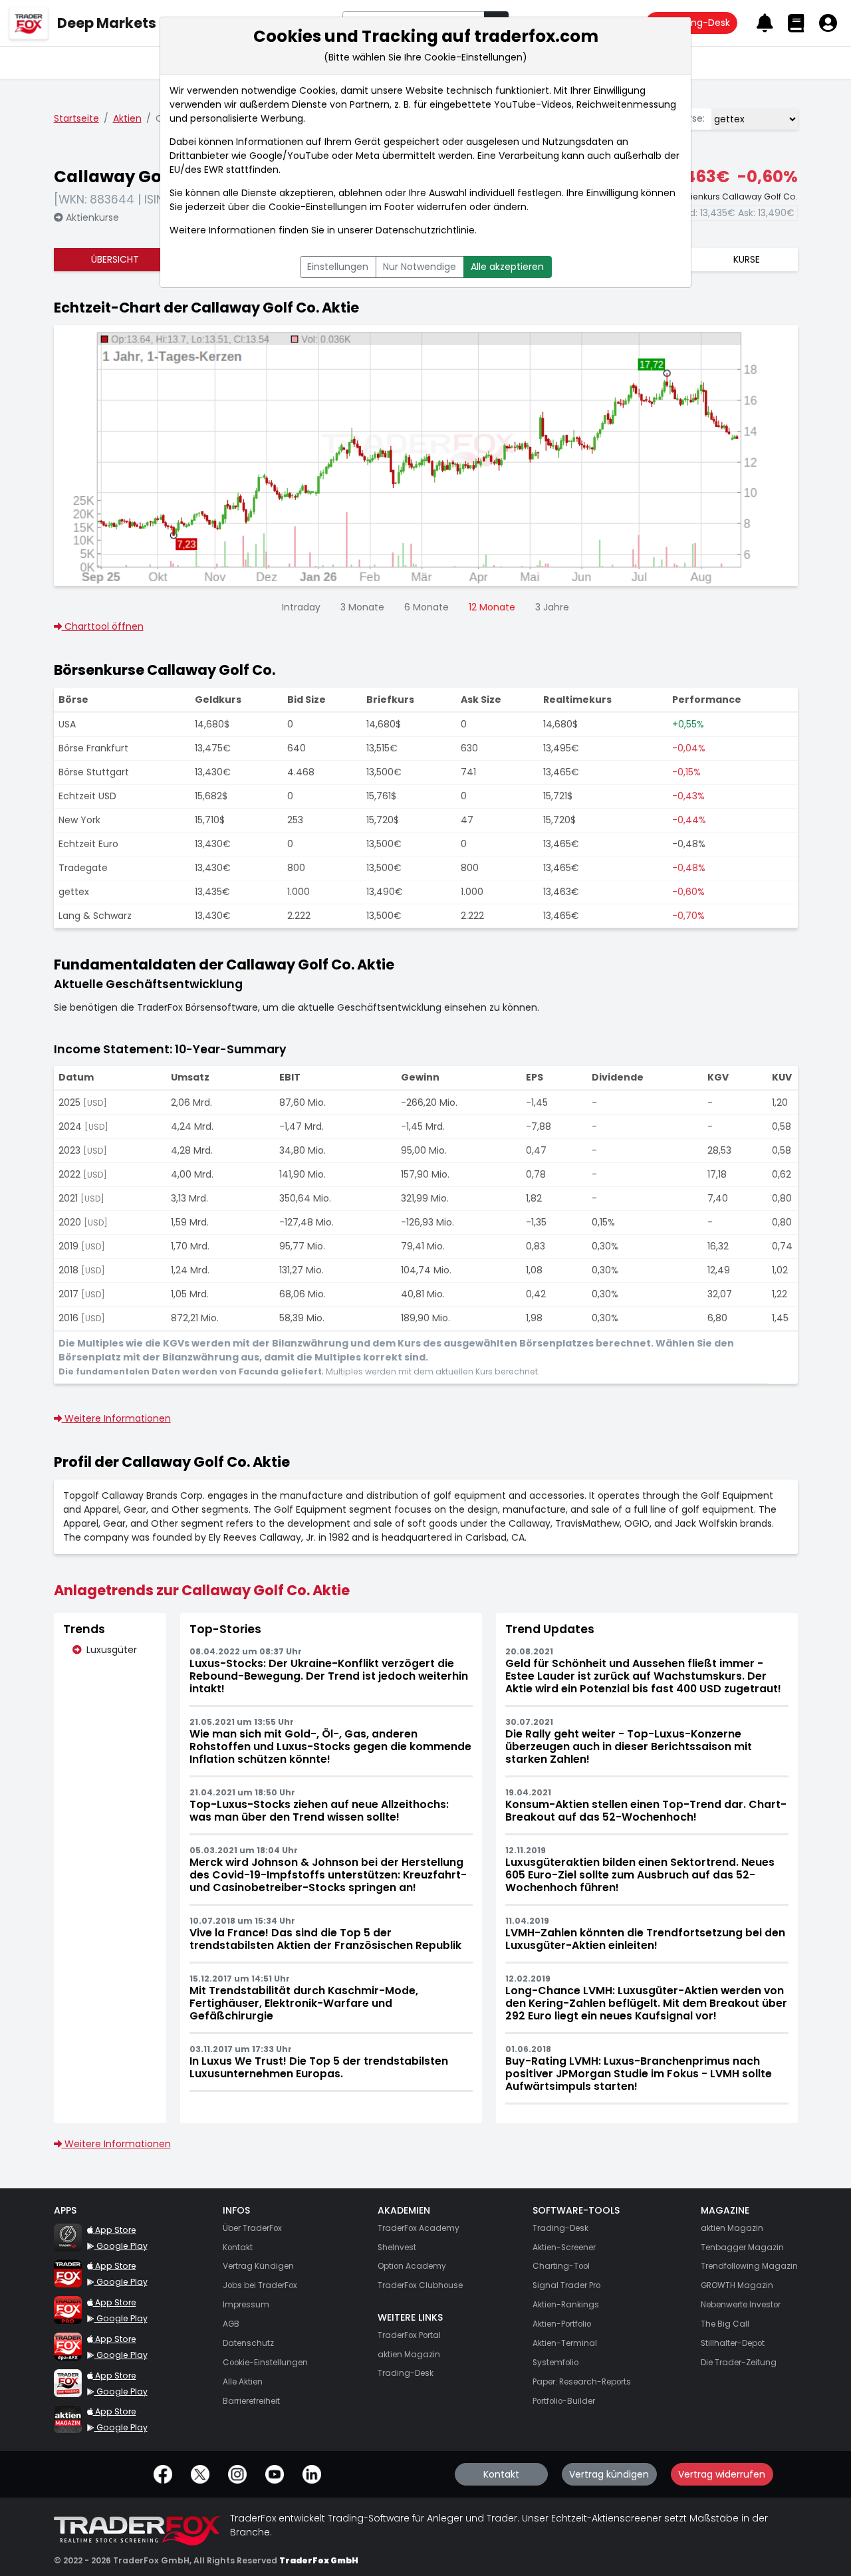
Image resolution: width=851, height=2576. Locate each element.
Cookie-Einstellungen (318, 207)
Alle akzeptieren (507, 267)
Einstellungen (338, 267)
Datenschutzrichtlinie (425, 230)
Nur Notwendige (420, 267)
